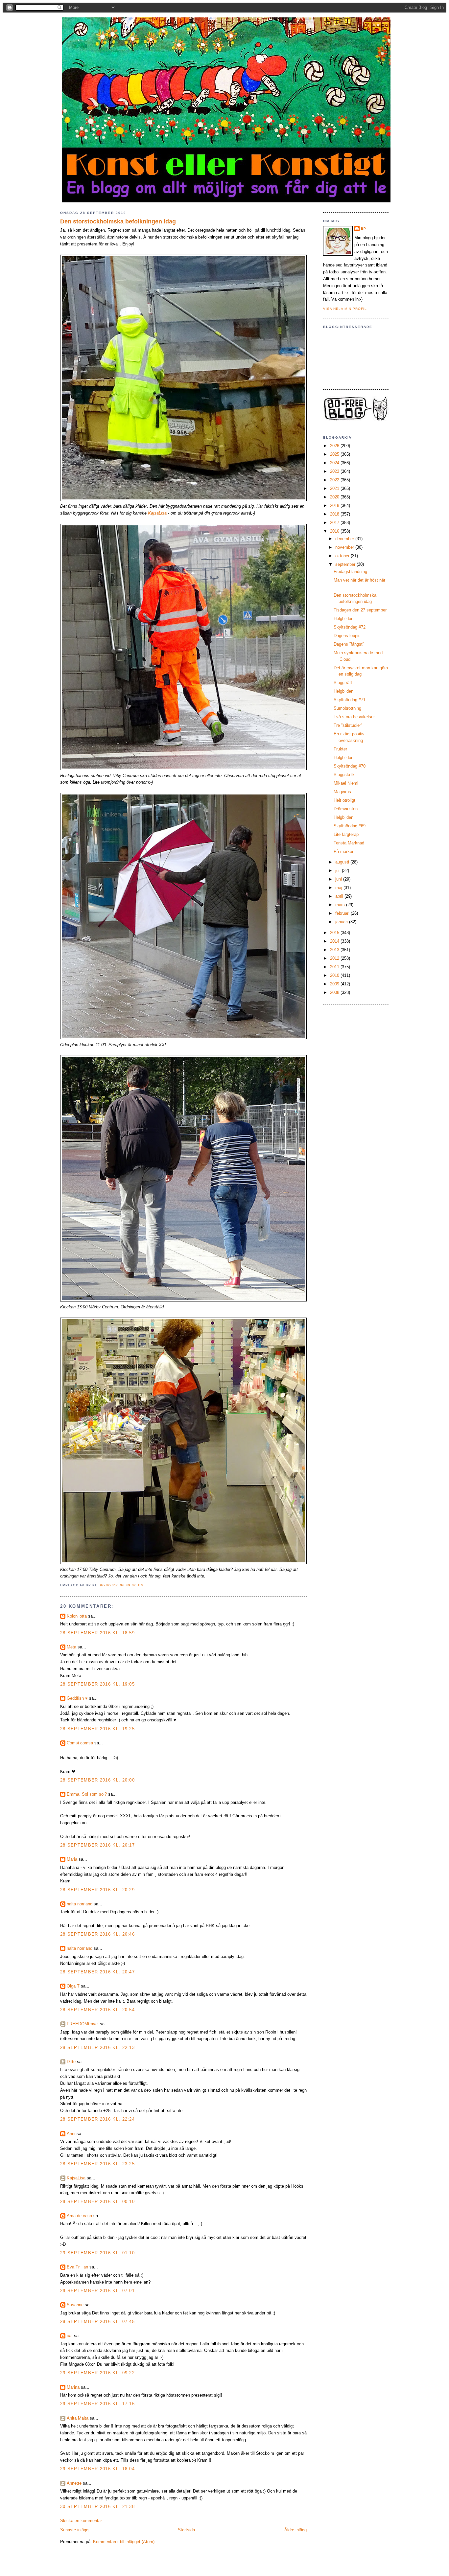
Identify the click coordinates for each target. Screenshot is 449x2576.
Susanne (75, 2305)
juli (339, 871)
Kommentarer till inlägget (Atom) (124, 2542)
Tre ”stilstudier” (348, 725)
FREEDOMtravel (83, 2024)
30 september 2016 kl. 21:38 (97, 2507)
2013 (335, 950)
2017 (335, 523)
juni (339, 879)
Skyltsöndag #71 (350, 700)
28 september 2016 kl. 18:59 (97, 1633)
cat (70, 2336)
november (345, 547)
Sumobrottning (347, 708)
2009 (335, 984)
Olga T (73, 1986)
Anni (71, 2134)
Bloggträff (343, 683)
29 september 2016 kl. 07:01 (97, 2291)
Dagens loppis (347, 636)
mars (341, 905)
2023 (335, 471)
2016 (335, 531)
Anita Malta (78, 2418)
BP (364, 229)
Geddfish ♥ (77, 1698)
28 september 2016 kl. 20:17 (97, 1845)
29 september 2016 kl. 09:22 (97, 2373)
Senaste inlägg (74, 2530)
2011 (335, 967)
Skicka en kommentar (81, 2521)
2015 (335, 933)
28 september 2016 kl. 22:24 (97, 2119)
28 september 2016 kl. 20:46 (97, 1934)
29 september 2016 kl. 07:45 (97, 2322)
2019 (335, 506)
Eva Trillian (77, 2267)
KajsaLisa (157, 513)
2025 (335, 454)
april (340, 896)
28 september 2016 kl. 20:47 (97, 1972)
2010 (335, 975)
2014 (335, 941)
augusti (343, 862)
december (345, 539)
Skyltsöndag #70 (350, 766)
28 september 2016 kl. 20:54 (97, 2010)
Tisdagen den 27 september (360, 610)
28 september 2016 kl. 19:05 (97, 1684)
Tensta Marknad (349, 843)
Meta (71, 1647)
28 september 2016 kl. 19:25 (97, 1729)
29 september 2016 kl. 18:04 (97, 2469)
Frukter (340, 749)
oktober (343, 556)
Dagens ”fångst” (349, 644)
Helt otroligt (344, 800)
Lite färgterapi (347, 834)
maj (339, 888)
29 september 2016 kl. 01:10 (97, 2253)
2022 (335, 480)
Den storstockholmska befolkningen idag (118, 221)
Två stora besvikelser (354, 717)
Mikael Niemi (346, 783)
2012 (335, 958)
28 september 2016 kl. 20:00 (97, 1780)
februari (343, 913)
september (346, 564)
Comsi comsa (80, 1743)
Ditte (71, 2062)
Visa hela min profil (345, 309)
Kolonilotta (77, 1616)
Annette (74, 2483)
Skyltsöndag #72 (350, 627)
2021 (335, 488)
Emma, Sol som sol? (87, 1794)
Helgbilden (343, 619)
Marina (73, 2387)
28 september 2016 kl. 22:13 (97, 2047)
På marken (344, 851)
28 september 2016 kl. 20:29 (97, 1890)
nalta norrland (80, 1904)
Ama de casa (79, 2216)
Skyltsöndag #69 (350, 826)
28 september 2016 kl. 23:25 (97, 2164)
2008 (335, 992)
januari (342, 922)
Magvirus (342, 792)
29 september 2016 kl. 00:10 (97, 2202)
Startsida (186, 2530)
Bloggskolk (344, 775)
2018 (335, 514)
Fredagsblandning (350, 572)
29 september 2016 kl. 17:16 (97, 2404)
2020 (335, 497)
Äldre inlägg (295, 2530)
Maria (72, 1859)
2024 (335, 463)
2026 (335, 446)
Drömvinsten (346, 809)
